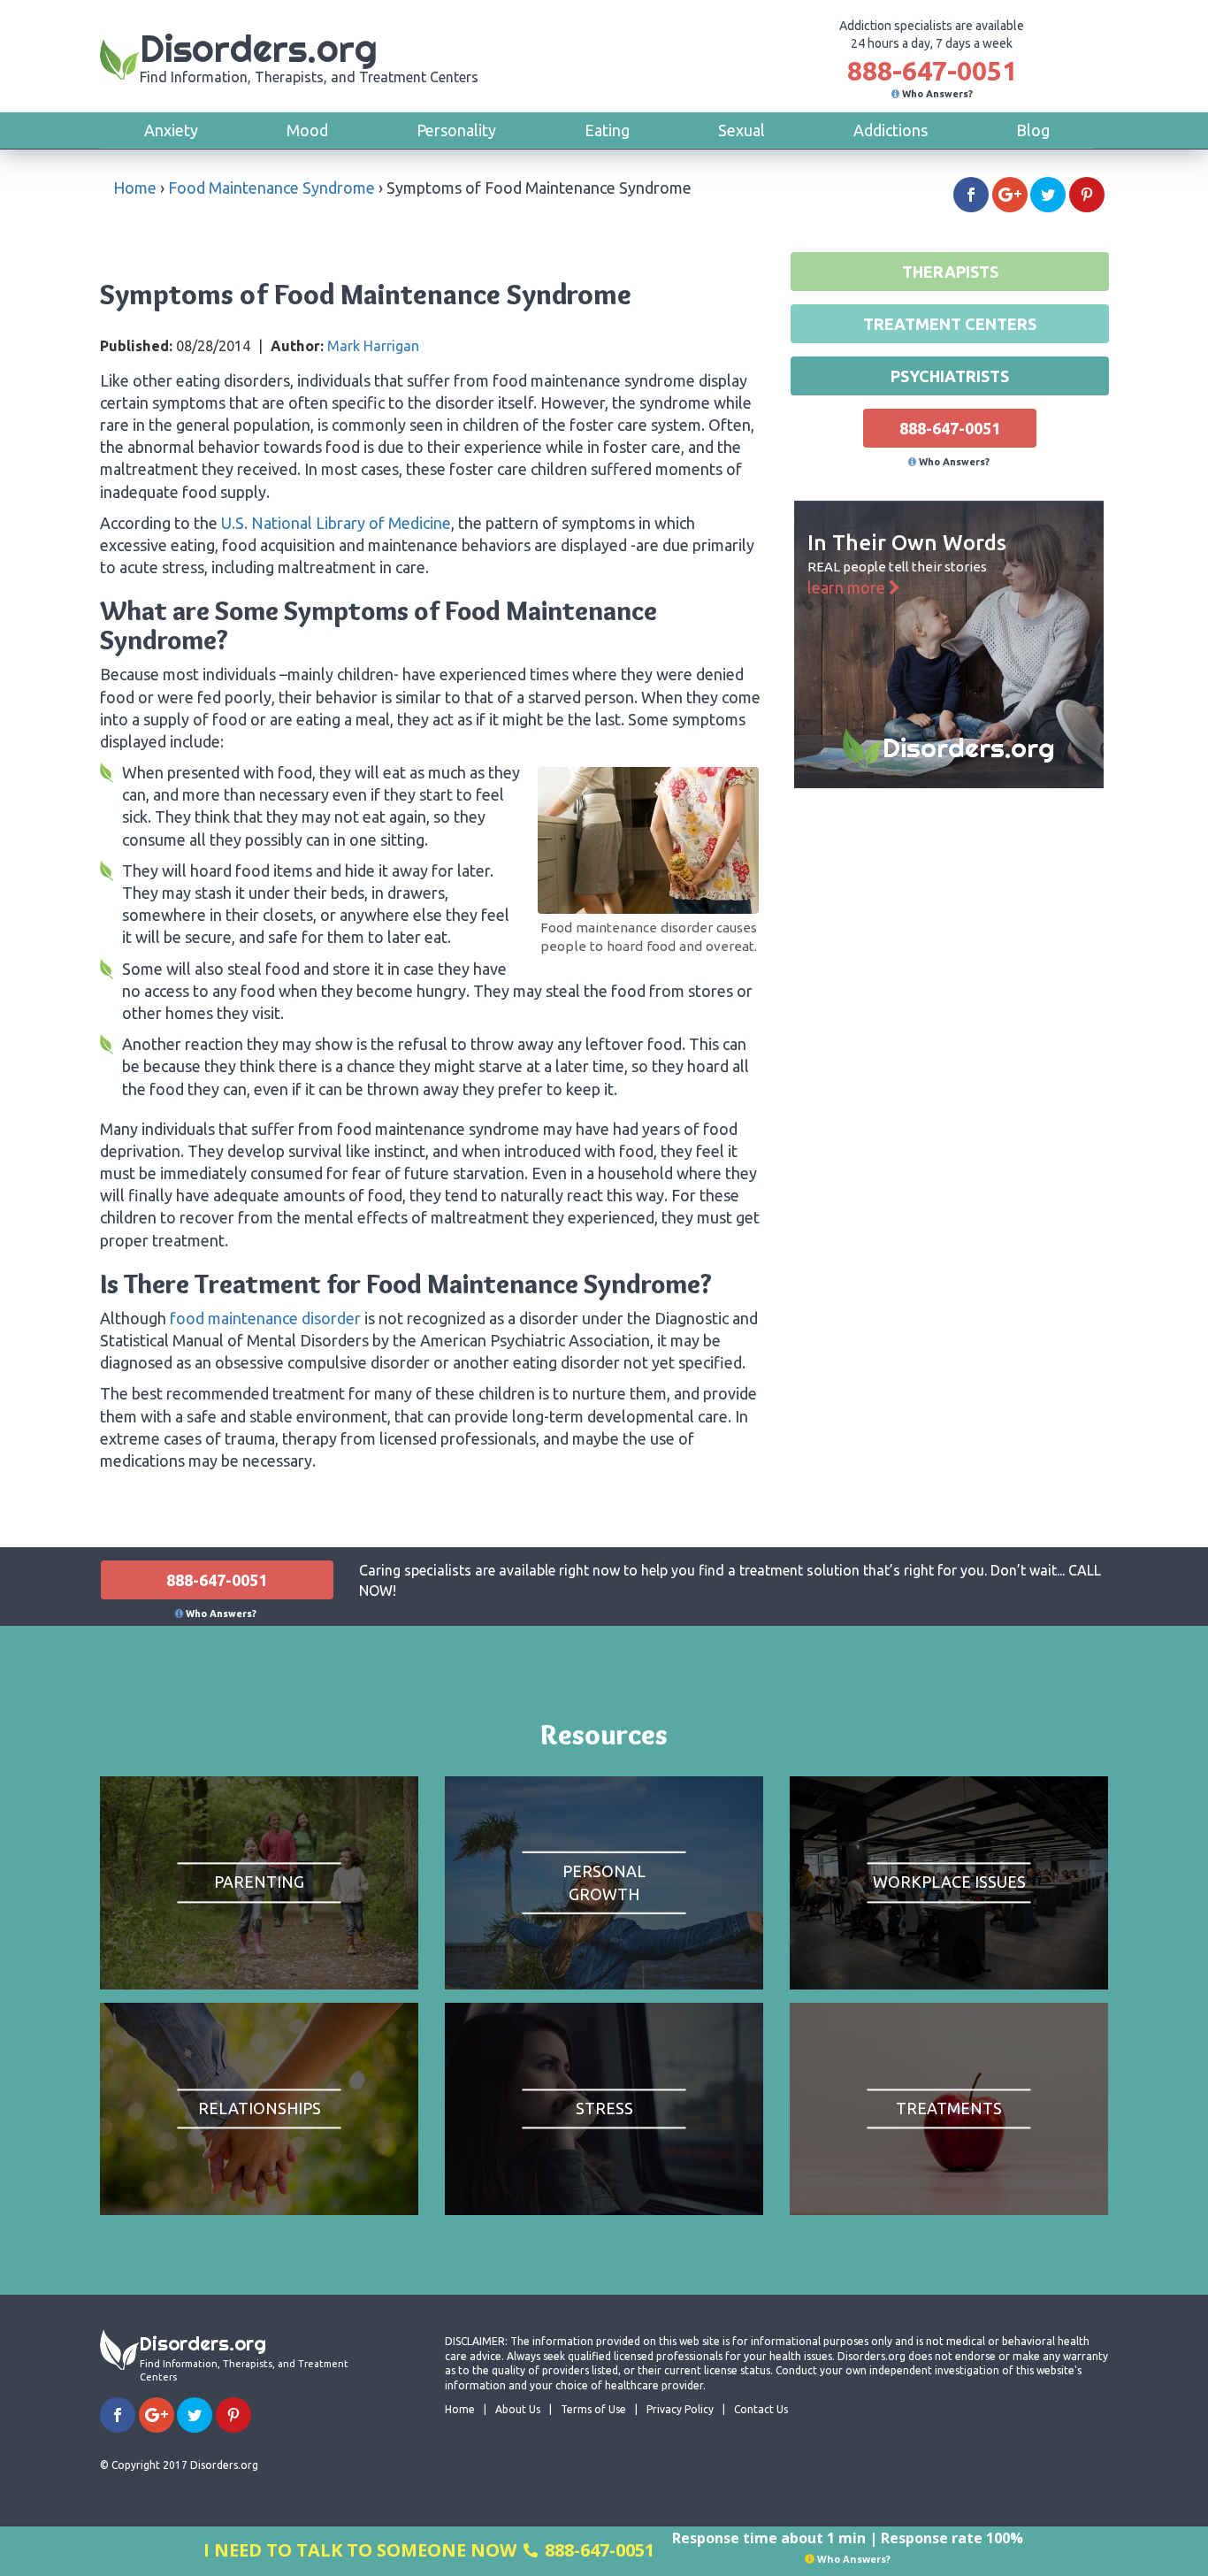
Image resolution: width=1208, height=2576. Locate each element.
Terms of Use (593, 2409)
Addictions (891, 130)
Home (135, 188)
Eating (607, 130)
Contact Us (761, 2409)
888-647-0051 (932, 71)
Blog (1033, 130)
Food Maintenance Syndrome (271, 188)
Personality (456, 130)
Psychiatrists (950, 376)
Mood (307, 130)
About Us (518, 2409)
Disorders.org (309, 55)
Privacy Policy (680, 2409)
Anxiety (171, 130)
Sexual (742, 130)
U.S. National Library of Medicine (336, 523)
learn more (848, 587)
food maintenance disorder (265, 1318)
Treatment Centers (950, 324)
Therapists (950, 272)
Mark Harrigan (373, 346)
